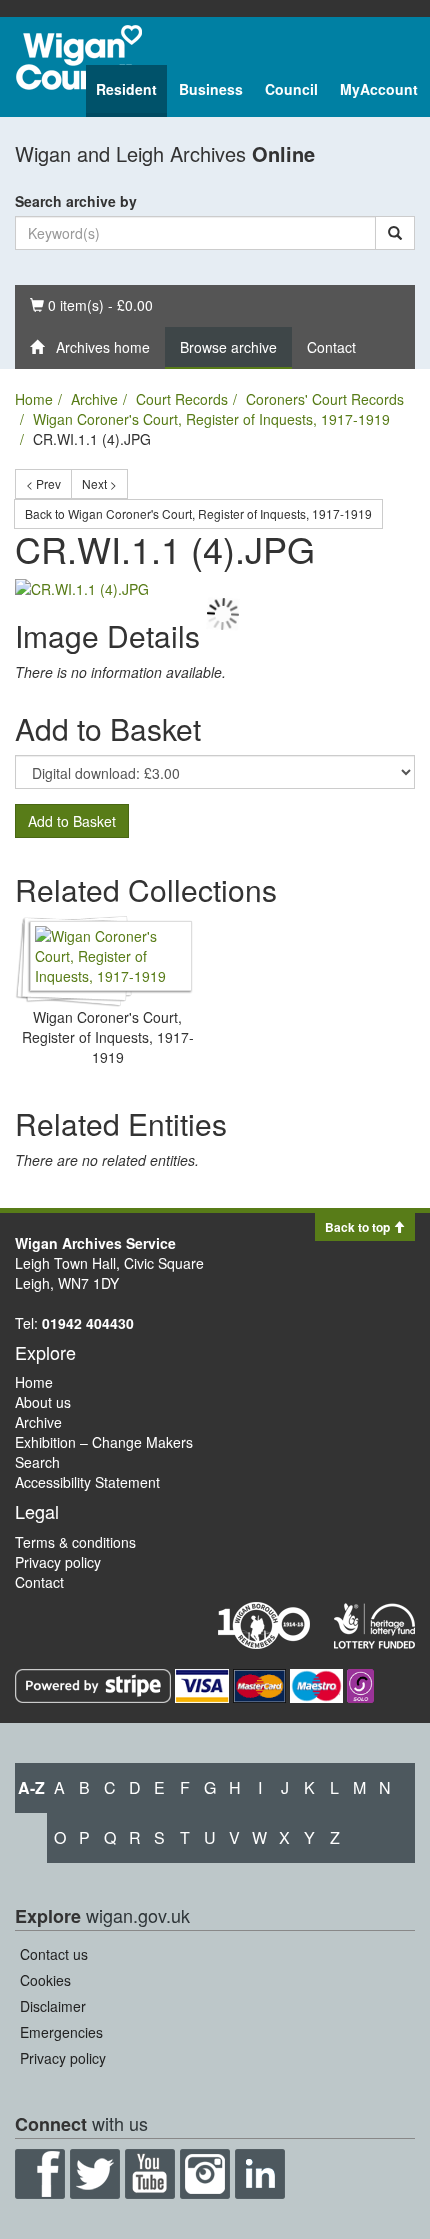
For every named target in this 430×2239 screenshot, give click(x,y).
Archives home (97, 347)
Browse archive (228, 347)
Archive (94, 399)
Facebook (40, 2174)
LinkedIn (260, 2174)
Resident (126, 89)
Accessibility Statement (87, 1482)
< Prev (43, 483)
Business (211, 89)
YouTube (150, 2174)
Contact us (54, 1954)
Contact (331, 347)
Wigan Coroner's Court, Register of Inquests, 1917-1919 (211, 419)
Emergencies (61, 2032)
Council (291, 89)
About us (43, 1402)
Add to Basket (72, 821)
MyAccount (379, 89)
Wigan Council (79, 57)
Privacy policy (58, 1562)
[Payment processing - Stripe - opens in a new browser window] (95, 1684)
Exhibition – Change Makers (104, 1442)
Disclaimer (53, 2006)
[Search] (395, 233)
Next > (99, 483)
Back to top (359, 1227)
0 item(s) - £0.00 (91, 304)
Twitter (95, 2174)
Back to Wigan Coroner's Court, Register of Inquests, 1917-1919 (198, 513)
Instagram (205, 2174)
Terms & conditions (75, 1542)
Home (34, 399)
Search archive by (76, 201)
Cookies (45, 1980)
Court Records (182, 399)
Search (37, 1462)
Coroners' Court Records (325, 399)
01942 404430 (88, 1323)
